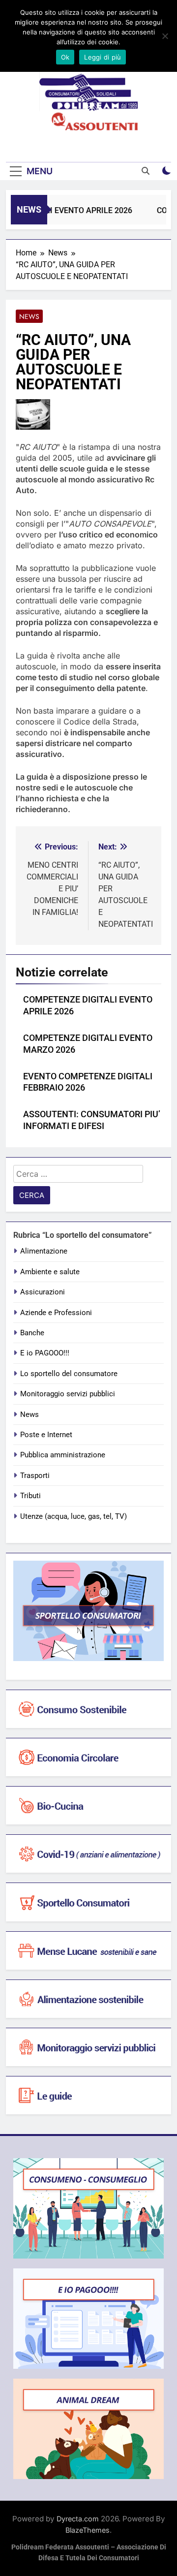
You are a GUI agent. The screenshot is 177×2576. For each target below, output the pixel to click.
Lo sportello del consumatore (69, 1374)
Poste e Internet (46, 1435)
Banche (32, 1333)
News (29, 316)
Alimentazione (44, 1251)
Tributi (30, 1496)
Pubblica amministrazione (63, 1455)
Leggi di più (103, 57)
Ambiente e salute (50, 1272)
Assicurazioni (43, 1292)
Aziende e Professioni (56, 1313)
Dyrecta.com (78, 2519)
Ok (65, 57)
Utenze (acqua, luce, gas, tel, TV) (74, 1516)
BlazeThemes (88, 2530)
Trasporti (35, 1476)
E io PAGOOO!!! (45, 1353)
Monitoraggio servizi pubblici (68, 1394)
